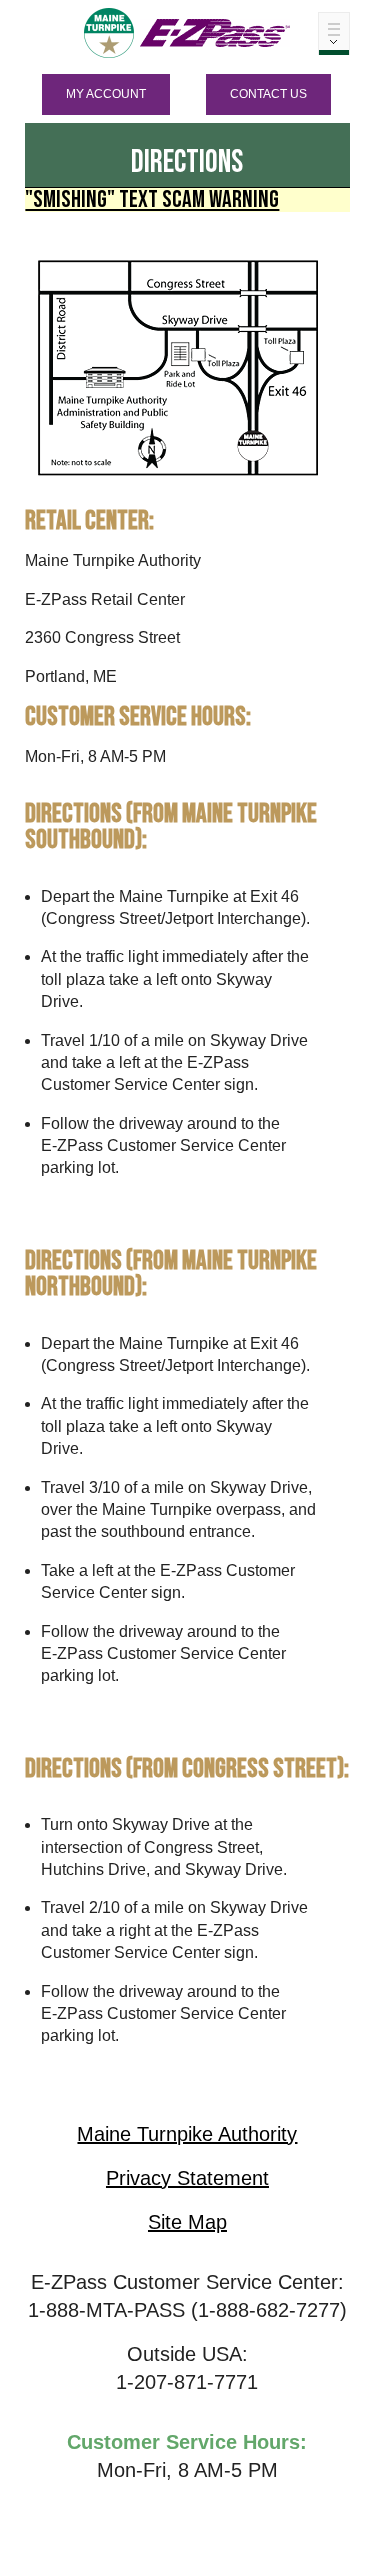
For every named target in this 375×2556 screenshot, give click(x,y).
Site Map (187, 2222)
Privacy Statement (187, 2178)
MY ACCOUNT (106, 94)
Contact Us (268, 94)
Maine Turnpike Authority (187, 2134)
